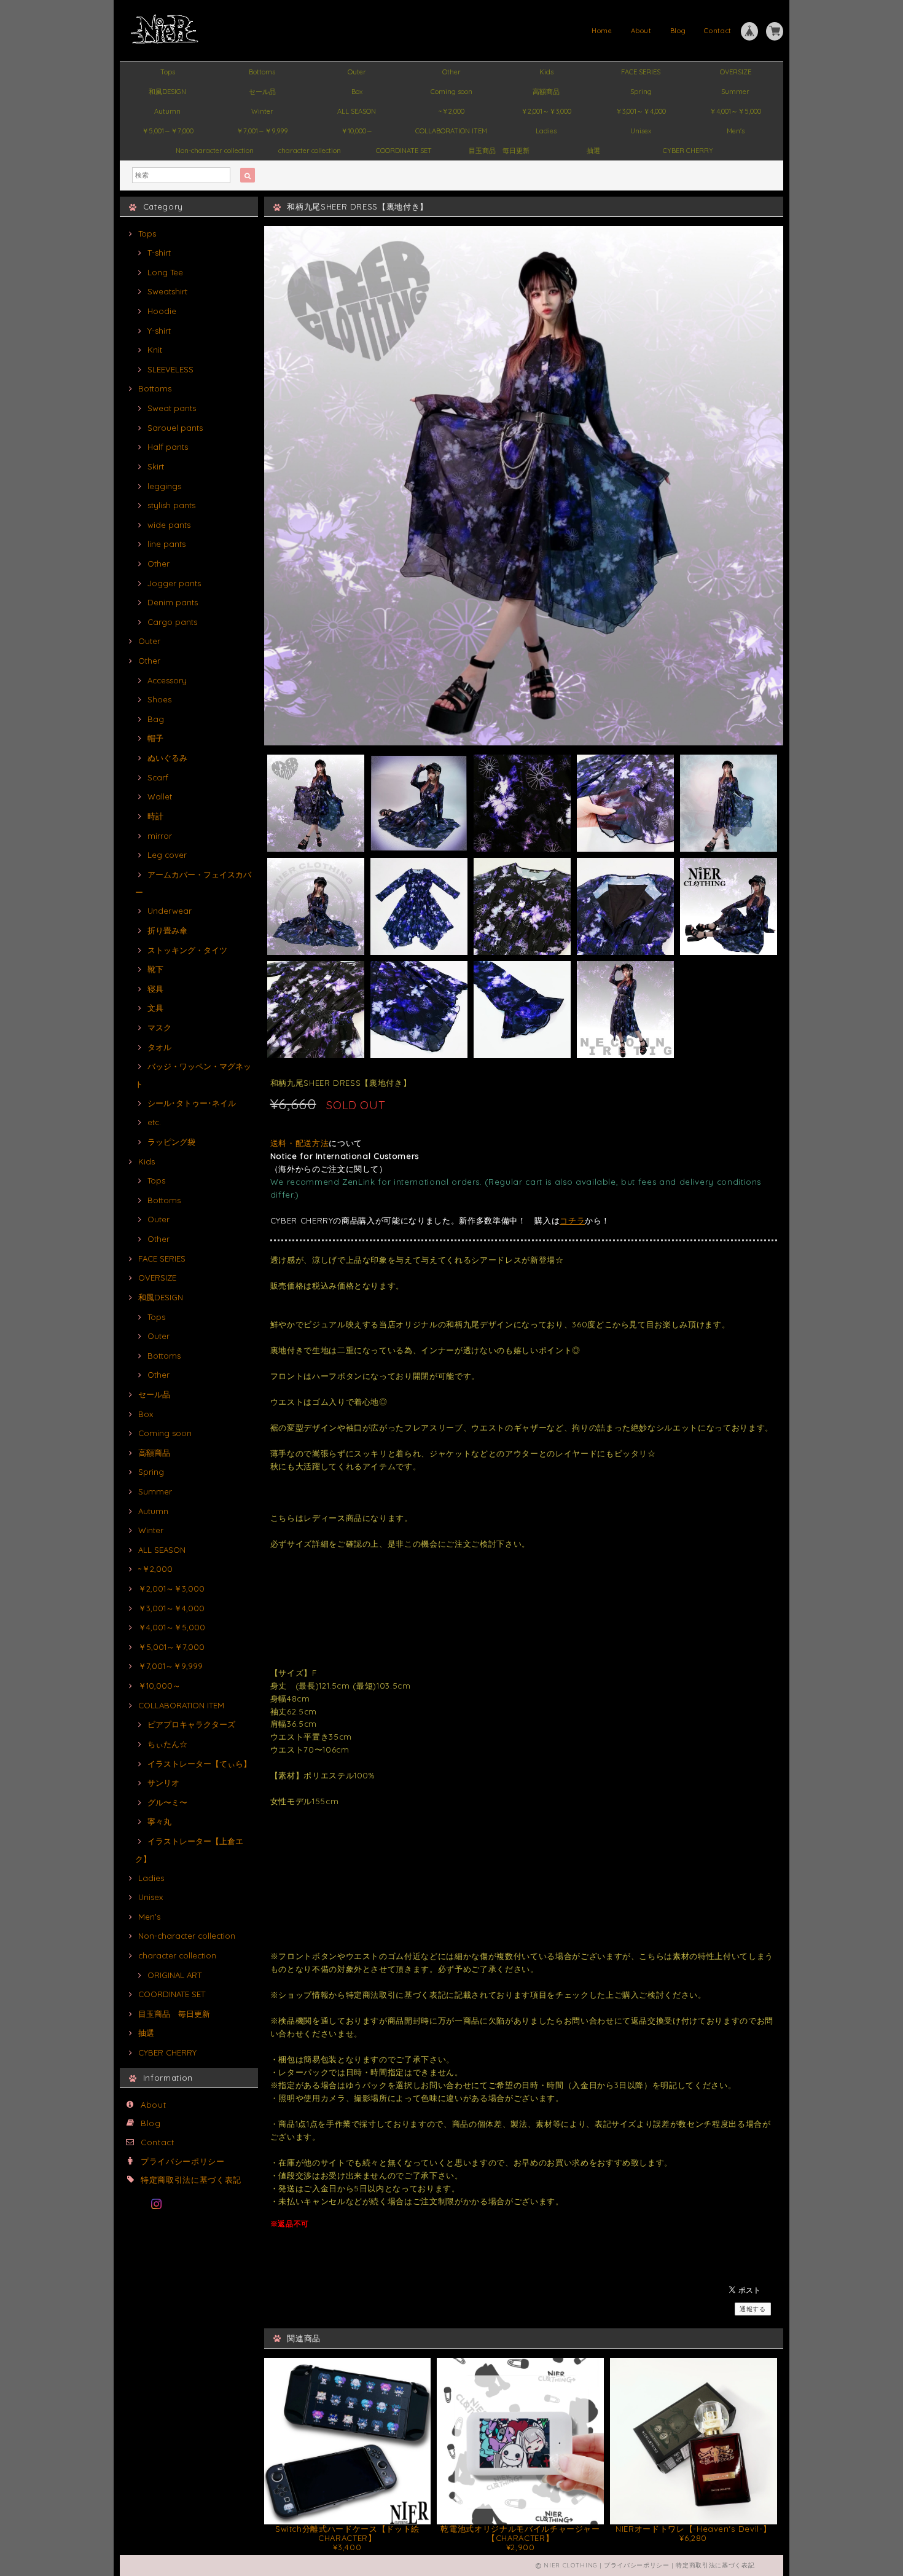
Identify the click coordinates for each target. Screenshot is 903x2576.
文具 (155, 1008)
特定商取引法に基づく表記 (191, 2180)
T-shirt (159, 253)
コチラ (572, 1220)
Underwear (170, 911)
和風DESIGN (167, 92)
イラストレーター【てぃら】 (199, 1764)
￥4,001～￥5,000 (735, 111)
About (641, 31)
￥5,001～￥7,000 (168, 131)
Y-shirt (159, 331)
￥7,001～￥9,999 (262, 131)
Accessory (167, 680)
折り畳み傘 (167, 930)
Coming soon (451, 92)
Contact (718, 31)
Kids (546, 72)
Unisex (641, 131)
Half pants (168, 447)
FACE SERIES (641, 72)
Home (602, 31)
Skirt (156, 466)
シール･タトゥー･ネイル (192, 1103)
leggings (164, 486)
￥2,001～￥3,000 (546, 111)
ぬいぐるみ (167, 758)
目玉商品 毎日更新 (499, 151)
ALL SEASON (357, 111)
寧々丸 (159, 1821)
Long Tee (165, 272)
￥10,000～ (357, 131)
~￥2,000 (451, 111)
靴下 (155, 969)
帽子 (155, 738)
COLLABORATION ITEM (451, 131)
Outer (357, 72)
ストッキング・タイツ (187, 950)
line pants (166, 544)
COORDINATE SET (404, 151)
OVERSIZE (736, 72)
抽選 (593, 151)
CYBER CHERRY (688, 151)
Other (451, 72)
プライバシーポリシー (183, 2161)
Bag (156, 719)
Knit (155, 350)
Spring (641, 92)
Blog (678, 31)
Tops (168, 72)
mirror (160, 836)
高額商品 (546, 92)
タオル (159, 1047)
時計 (155, 816)
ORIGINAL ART (174, 1975)
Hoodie (162, 311)
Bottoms (262, 72)
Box (357, 92)
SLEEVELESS (170, 369)
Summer (735, 92)
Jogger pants (174, 583)
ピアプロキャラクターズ (191, 1724)
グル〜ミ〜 (167, 1802)
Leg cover (167, 855)
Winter (262, 111)
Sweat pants (172, 408)
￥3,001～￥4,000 (641, 111)
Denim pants (173, 602)
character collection (310, 151)
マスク (159, 1027)
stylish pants (171, 505)
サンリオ (163, 1783)
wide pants (169, 525)
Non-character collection (215, 151)
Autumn (167, 111)
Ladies (546, 131)
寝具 (155, 989)
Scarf (158, 777)
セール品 (262, 92)
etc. (154, 1122)
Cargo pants (172, 622)
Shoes (159, 699)
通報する (753, 2309)
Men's (736, 131)
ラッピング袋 (171, 1142)
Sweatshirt (167, 291)
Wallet (160, 796)
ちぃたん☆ (167, 1744)
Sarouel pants (175, 428)
